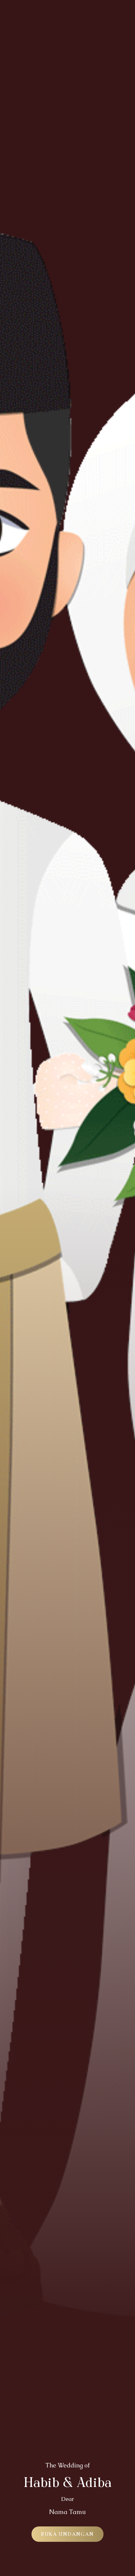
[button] (67, 2534)
